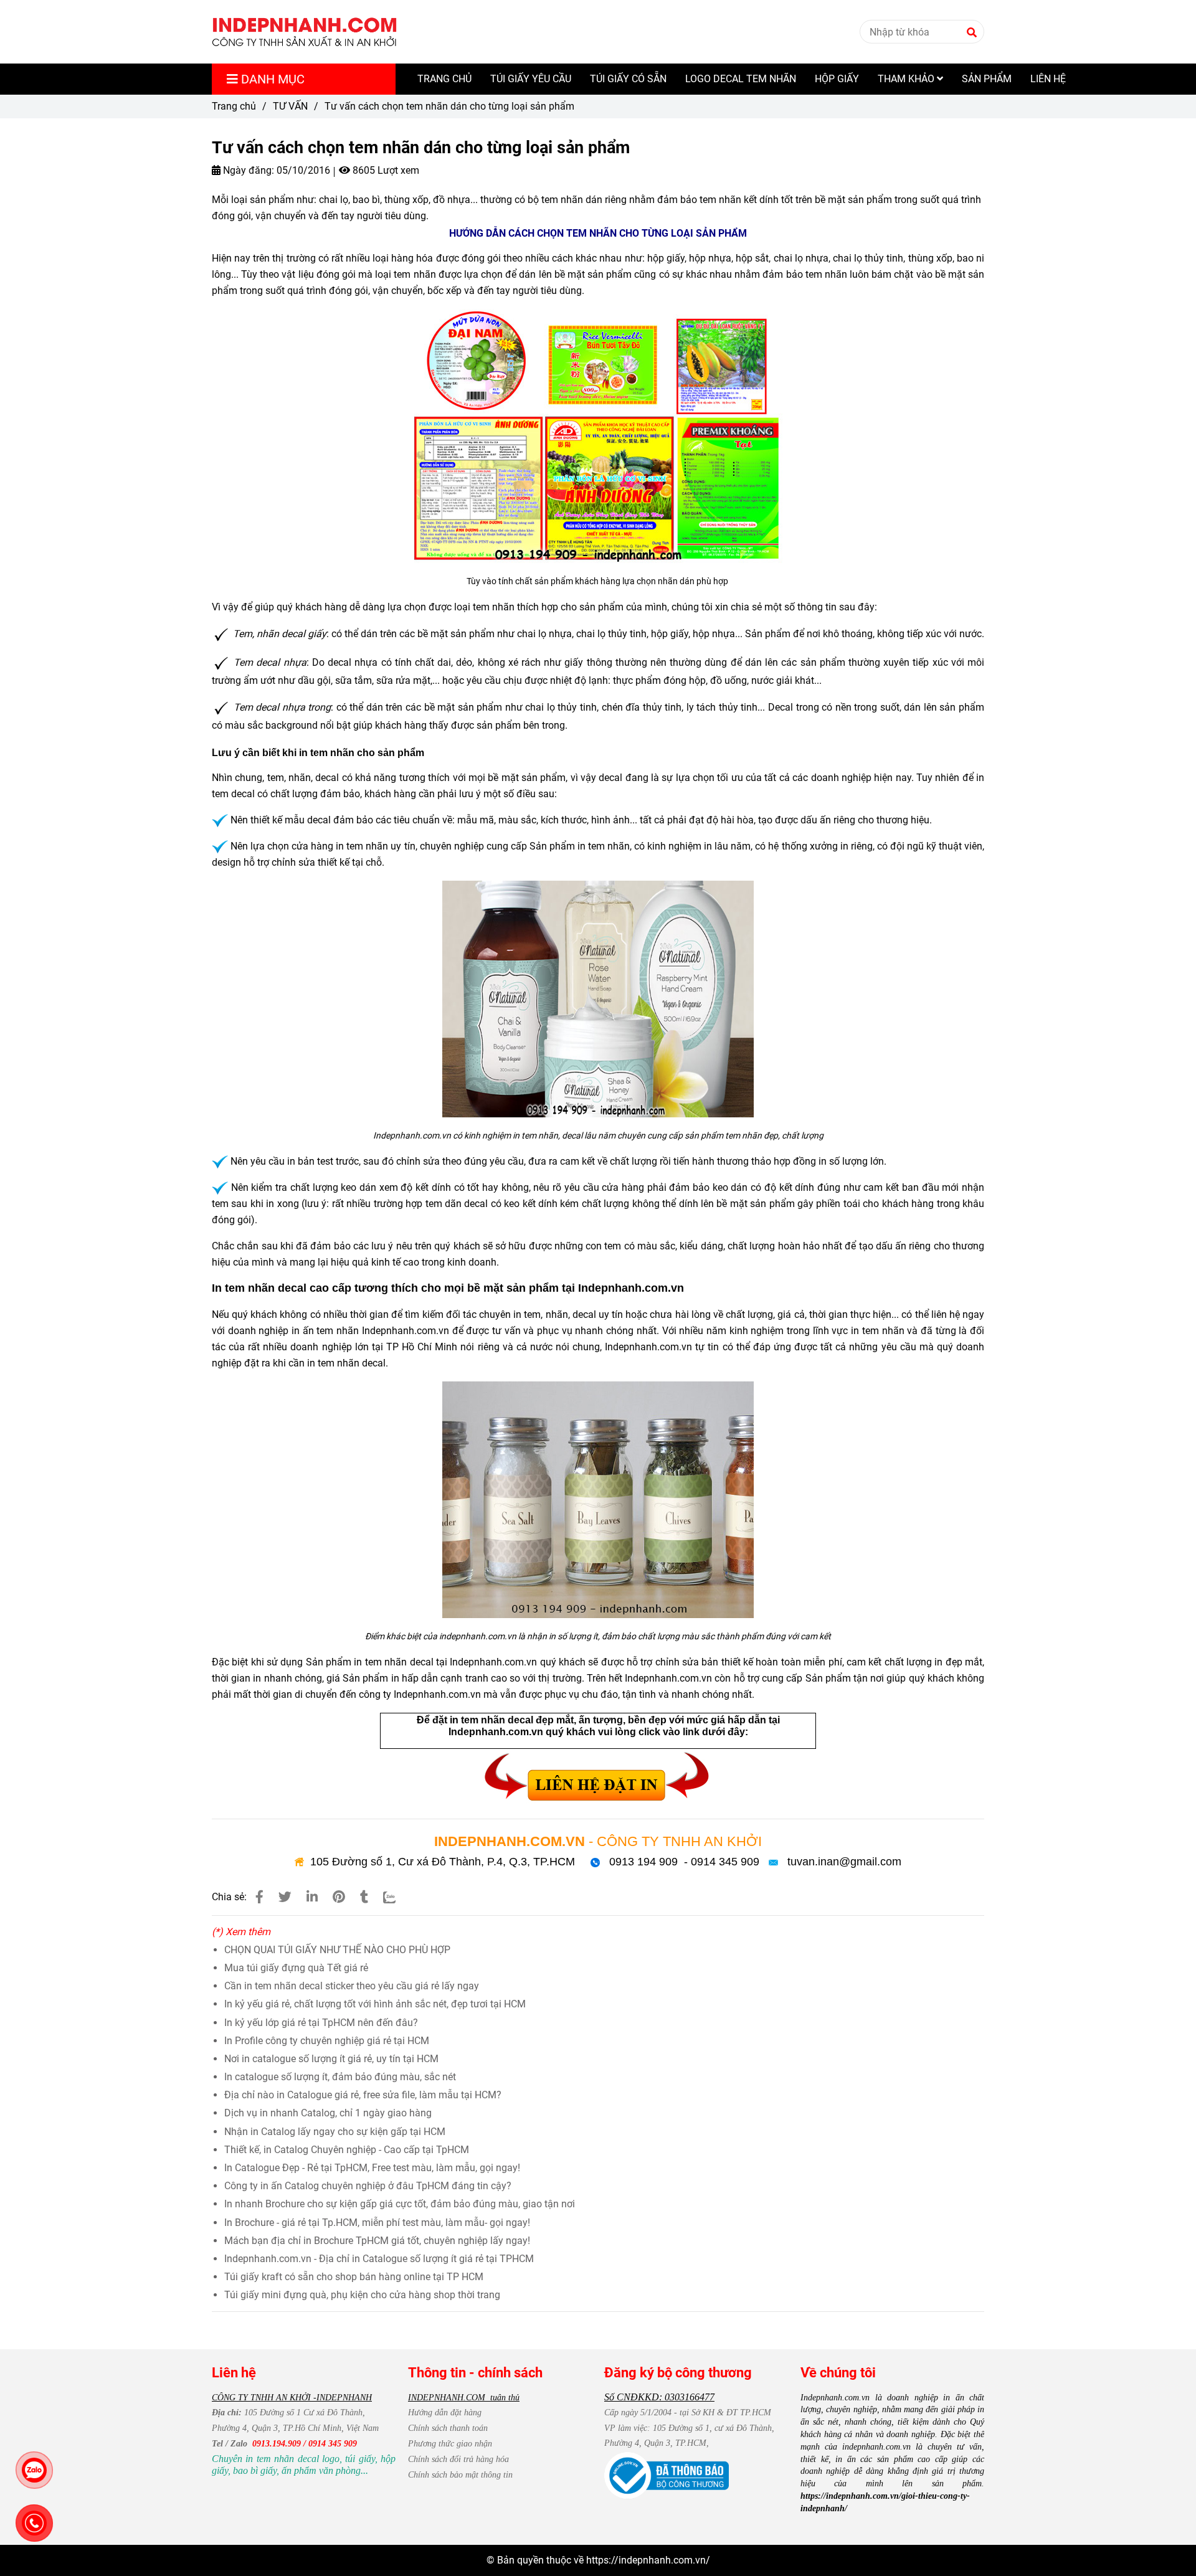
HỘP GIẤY (837, 79)
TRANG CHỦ (444, 79)
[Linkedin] (312, 1897)
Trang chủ (234, 106)
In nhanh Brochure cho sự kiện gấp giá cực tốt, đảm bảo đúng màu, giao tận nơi (400, 2204)
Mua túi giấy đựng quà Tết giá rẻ (296, 1968)
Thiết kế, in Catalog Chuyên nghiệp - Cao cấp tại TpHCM (347, 2150)
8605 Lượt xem (385, 170)
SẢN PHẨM (987, 79)
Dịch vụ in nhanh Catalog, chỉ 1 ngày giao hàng (328, 2113)
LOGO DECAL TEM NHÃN (741, 79)
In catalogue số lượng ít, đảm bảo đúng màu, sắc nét (340, 2077)
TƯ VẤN (290, 106)
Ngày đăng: (247, 170)
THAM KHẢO (907, 79)
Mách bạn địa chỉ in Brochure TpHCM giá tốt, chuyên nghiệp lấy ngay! (377, 2241)
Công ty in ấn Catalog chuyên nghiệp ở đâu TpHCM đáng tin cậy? (368, 2186)
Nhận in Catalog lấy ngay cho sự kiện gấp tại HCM (335, 2132)
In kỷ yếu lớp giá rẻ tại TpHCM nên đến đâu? (321, 2023)
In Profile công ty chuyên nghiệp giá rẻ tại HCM (327, 2041)
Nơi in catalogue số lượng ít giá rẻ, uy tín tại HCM (331, 2059)
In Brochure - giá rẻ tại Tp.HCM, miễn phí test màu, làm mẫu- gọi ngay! (377, 2223)
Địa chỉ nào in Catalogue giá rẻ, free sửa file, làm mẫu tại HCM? (363, 2095)
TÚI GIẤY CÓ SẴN (628, 79)
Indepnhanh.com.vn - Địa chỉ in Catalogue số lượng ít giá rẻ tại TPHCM (379, 2259)
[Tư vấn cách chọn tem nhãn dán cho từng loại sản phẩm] (305, 32)
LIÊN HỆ (1048, 79)
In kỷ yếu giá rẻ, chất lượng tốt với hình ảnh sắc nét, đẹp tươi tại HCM (375, 2004)
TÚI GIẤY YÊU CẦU (531, 79)
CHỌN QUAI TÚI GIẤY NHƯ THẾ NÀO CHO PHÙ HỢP (337, 1950)
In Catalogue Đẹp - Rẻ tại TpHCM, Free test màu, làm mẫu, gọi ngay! (372, 2168)
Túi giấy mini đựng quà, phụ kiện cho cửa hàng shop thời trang (362, 2295)
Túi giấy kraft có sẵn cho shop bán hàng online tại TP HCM (354, 2277)
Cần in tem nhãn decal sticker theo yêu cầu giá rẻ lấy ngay (352, 1986)
